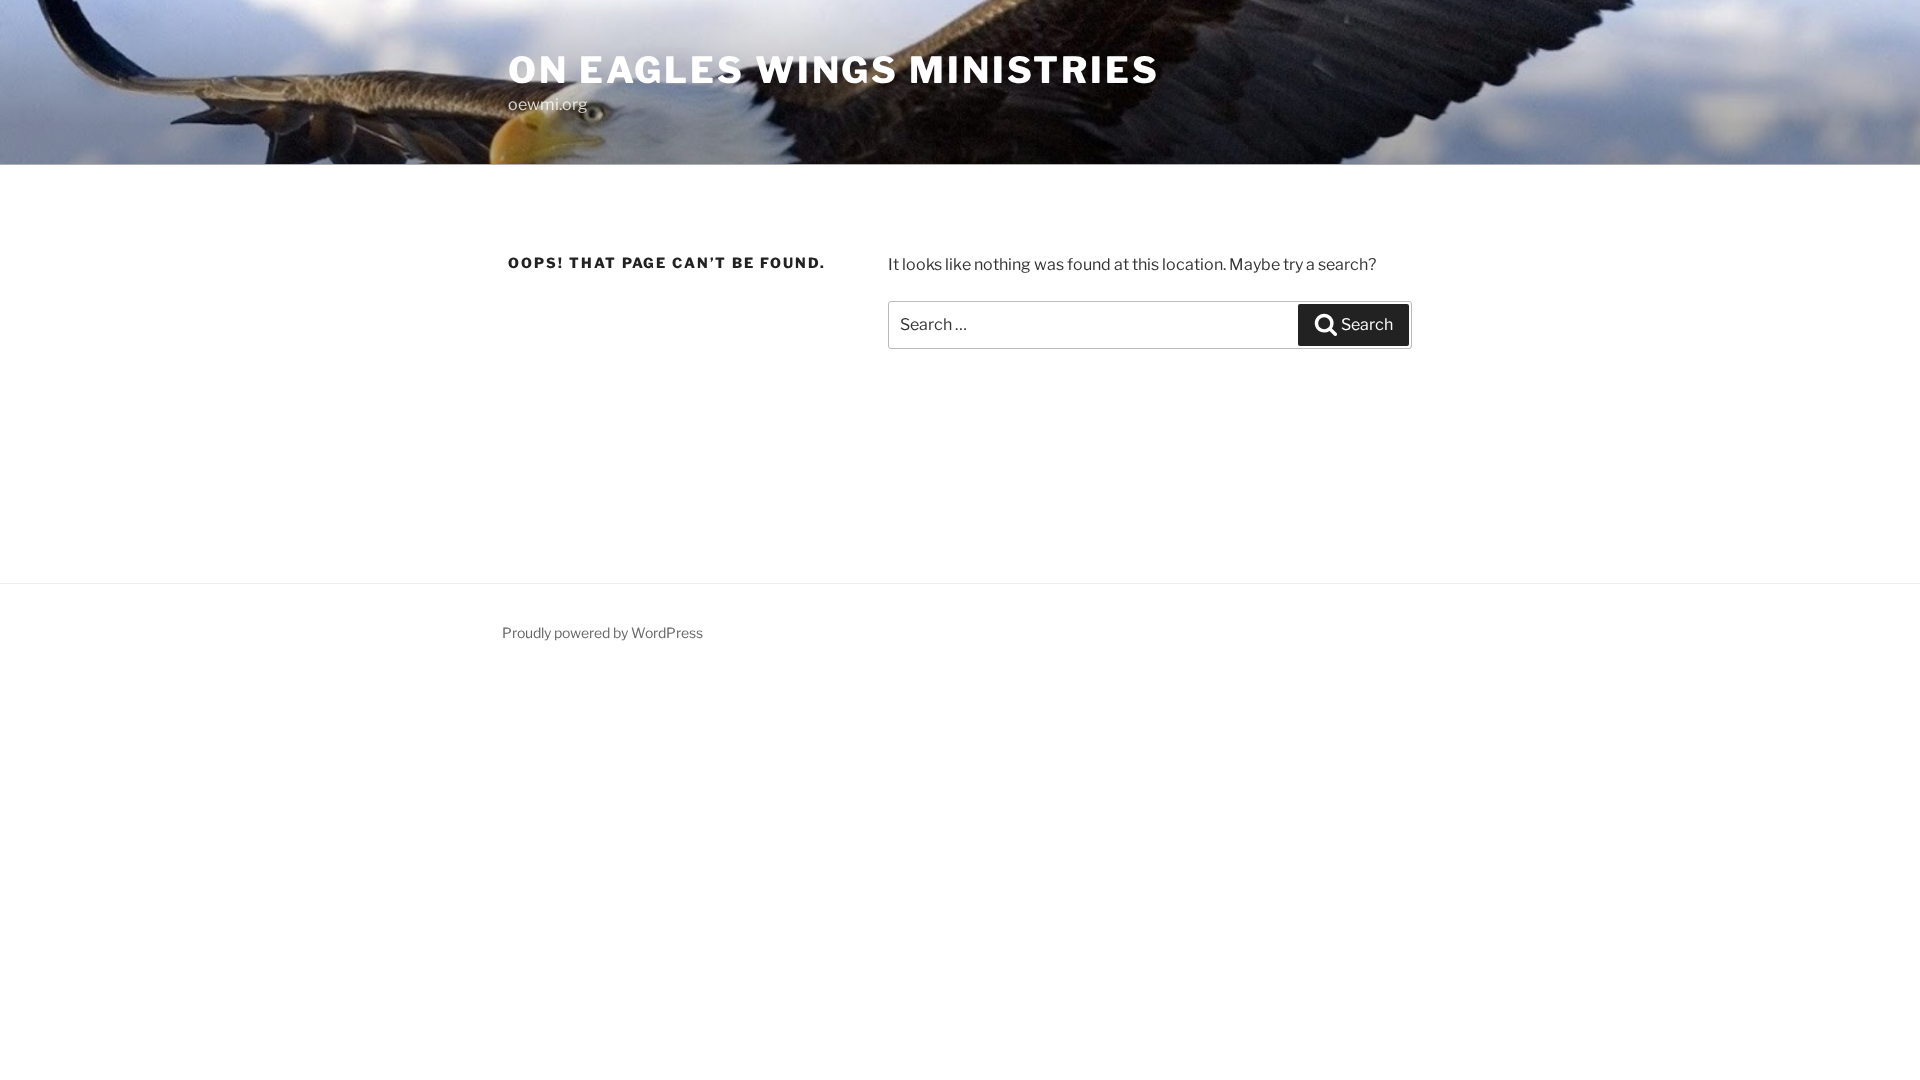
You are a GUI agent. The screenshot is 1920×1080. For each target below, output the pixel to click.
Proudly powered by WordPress (602, 632)
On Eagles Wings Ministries (834, 70)
